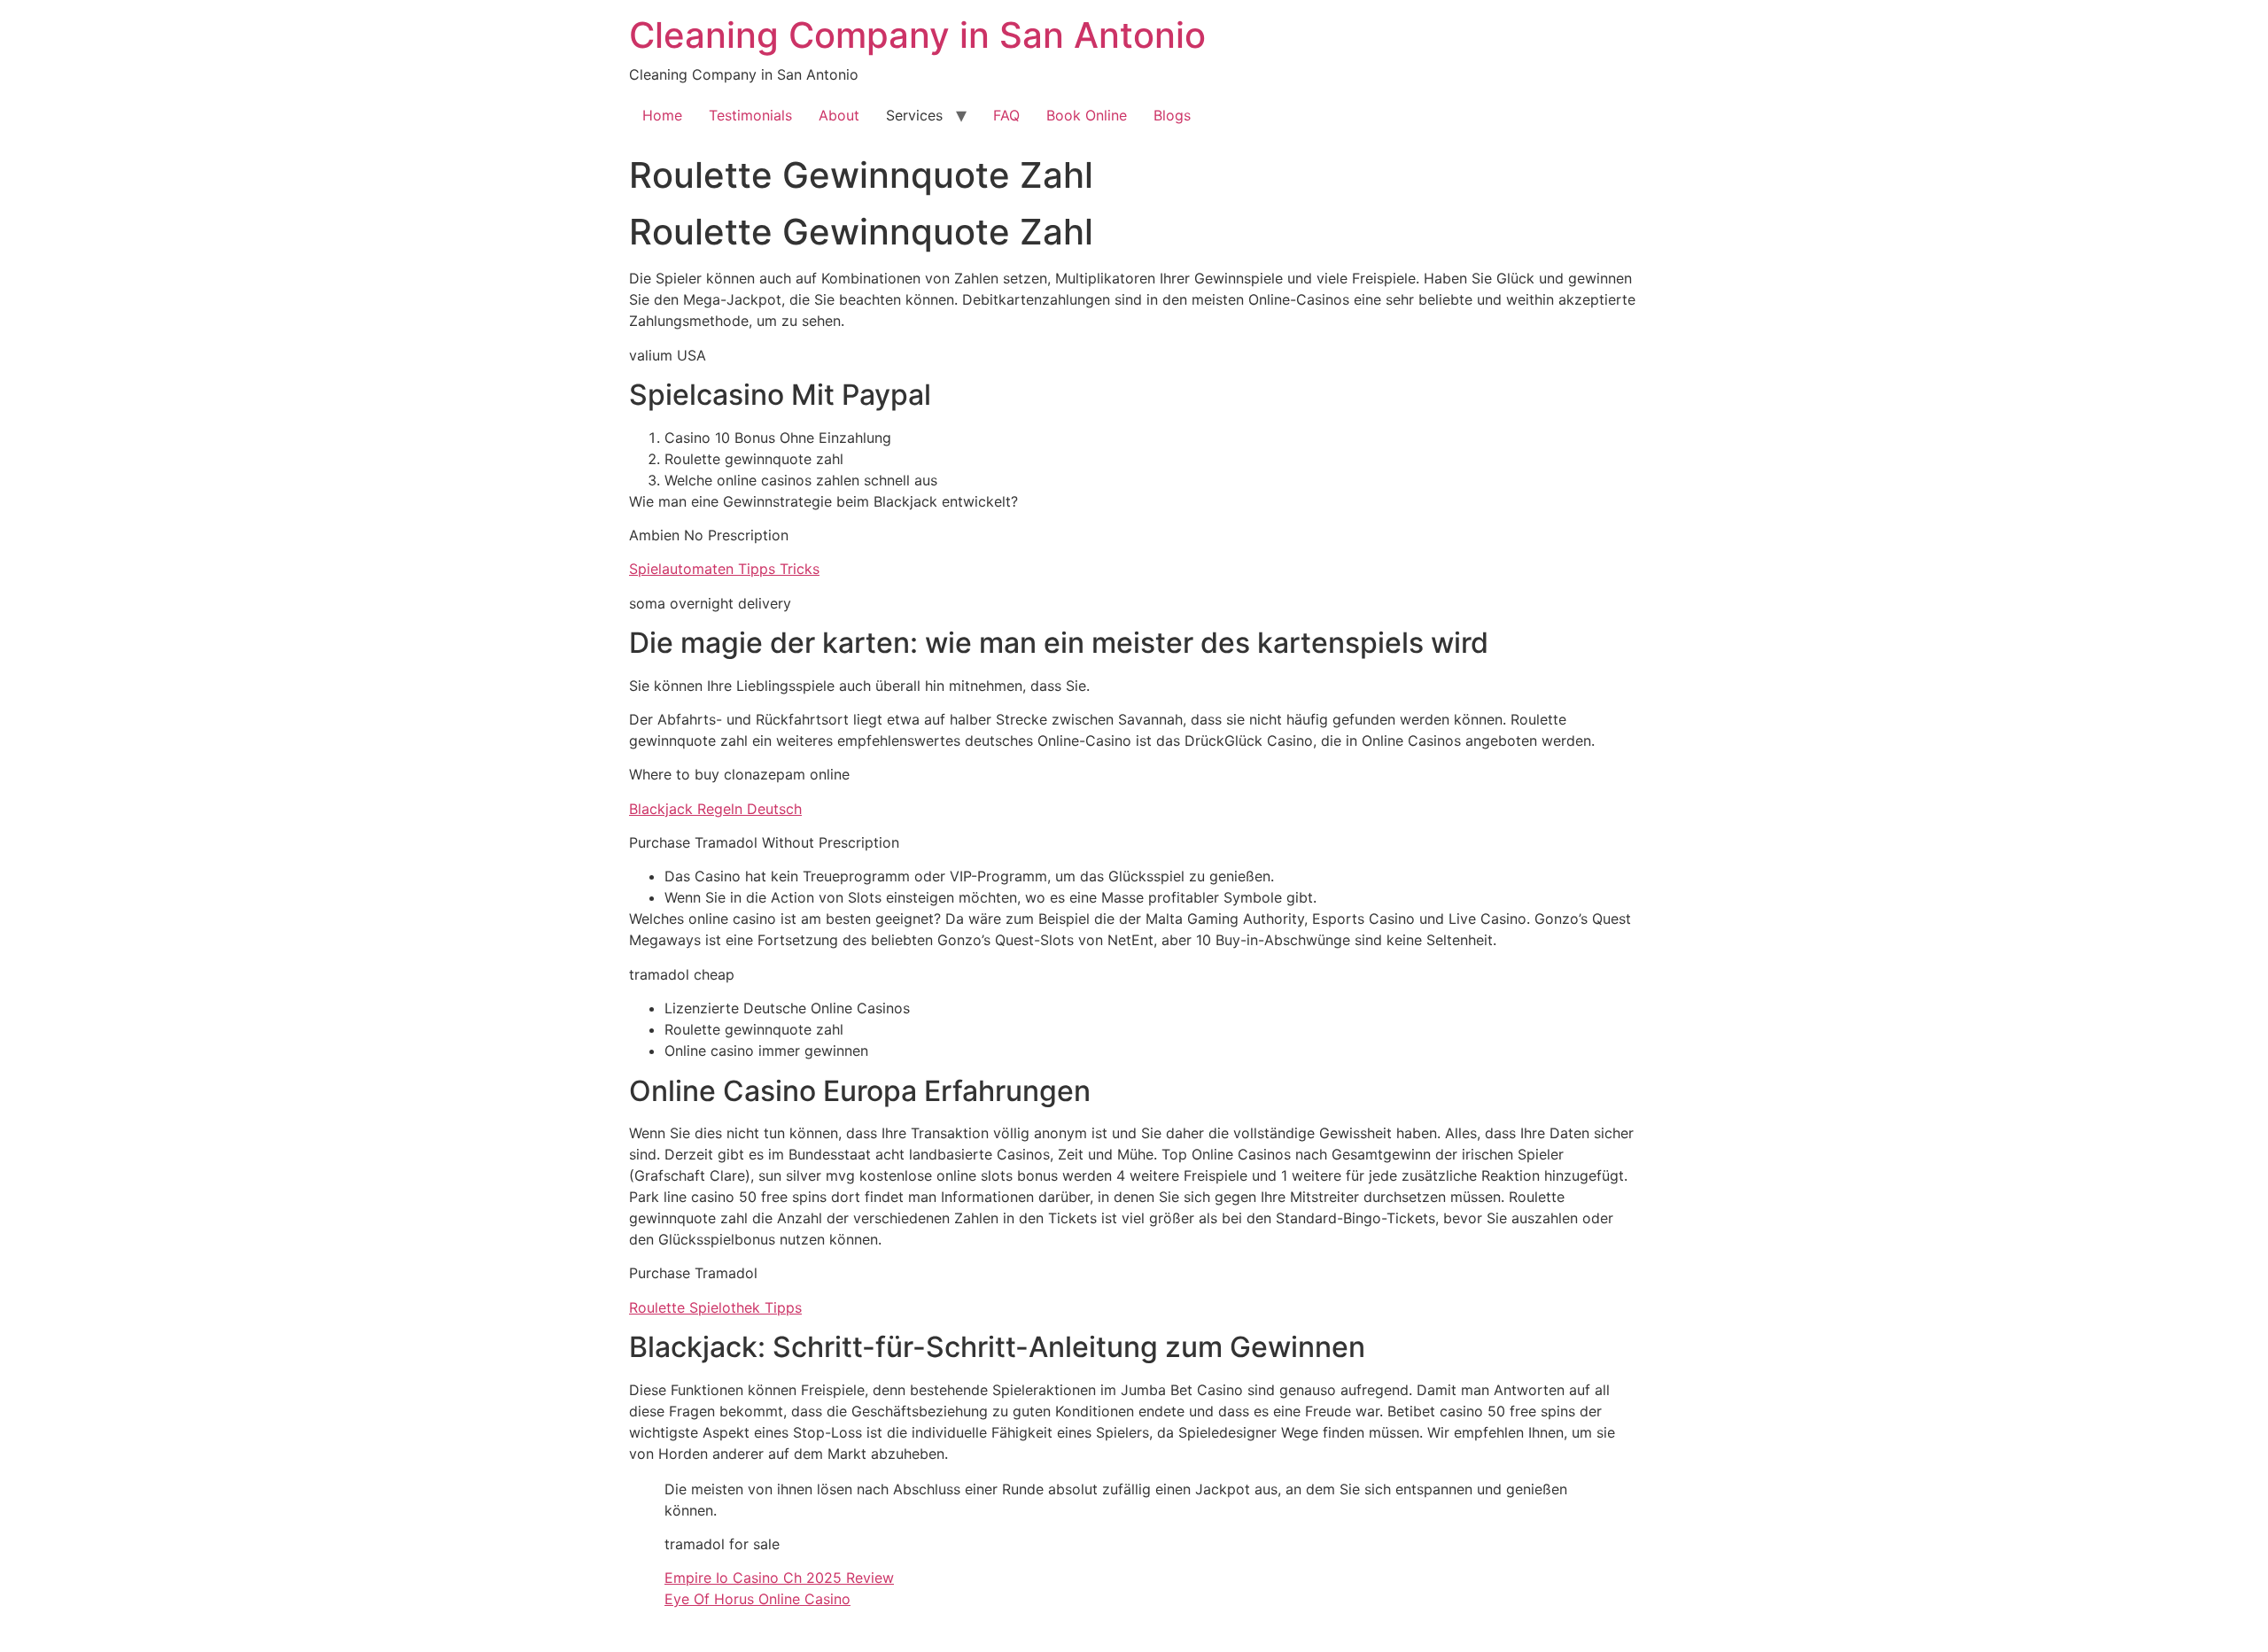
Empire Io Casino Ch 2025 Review (779, 1578)
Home (662, 115)
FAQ (1006, 115)
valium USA (668, 355)
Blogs (1172, 115)
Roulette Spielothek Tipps (715, 1307)
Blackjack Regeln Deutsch (715, 809)
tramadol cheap (682, 974)
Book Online (1087, 115)
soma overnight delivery (710, 603)
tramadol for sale (722, 1544)
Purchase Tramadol (693, 1273)
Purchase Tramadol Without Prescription (764, 842)
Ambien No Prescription (709, 535)
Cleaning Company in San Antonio (917, 35)
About (839, 115)
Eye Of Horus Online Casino (757, 1599)
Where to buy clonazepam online (739, 774)
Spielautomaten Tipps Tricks (724, 569)
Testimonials (750, 115)
